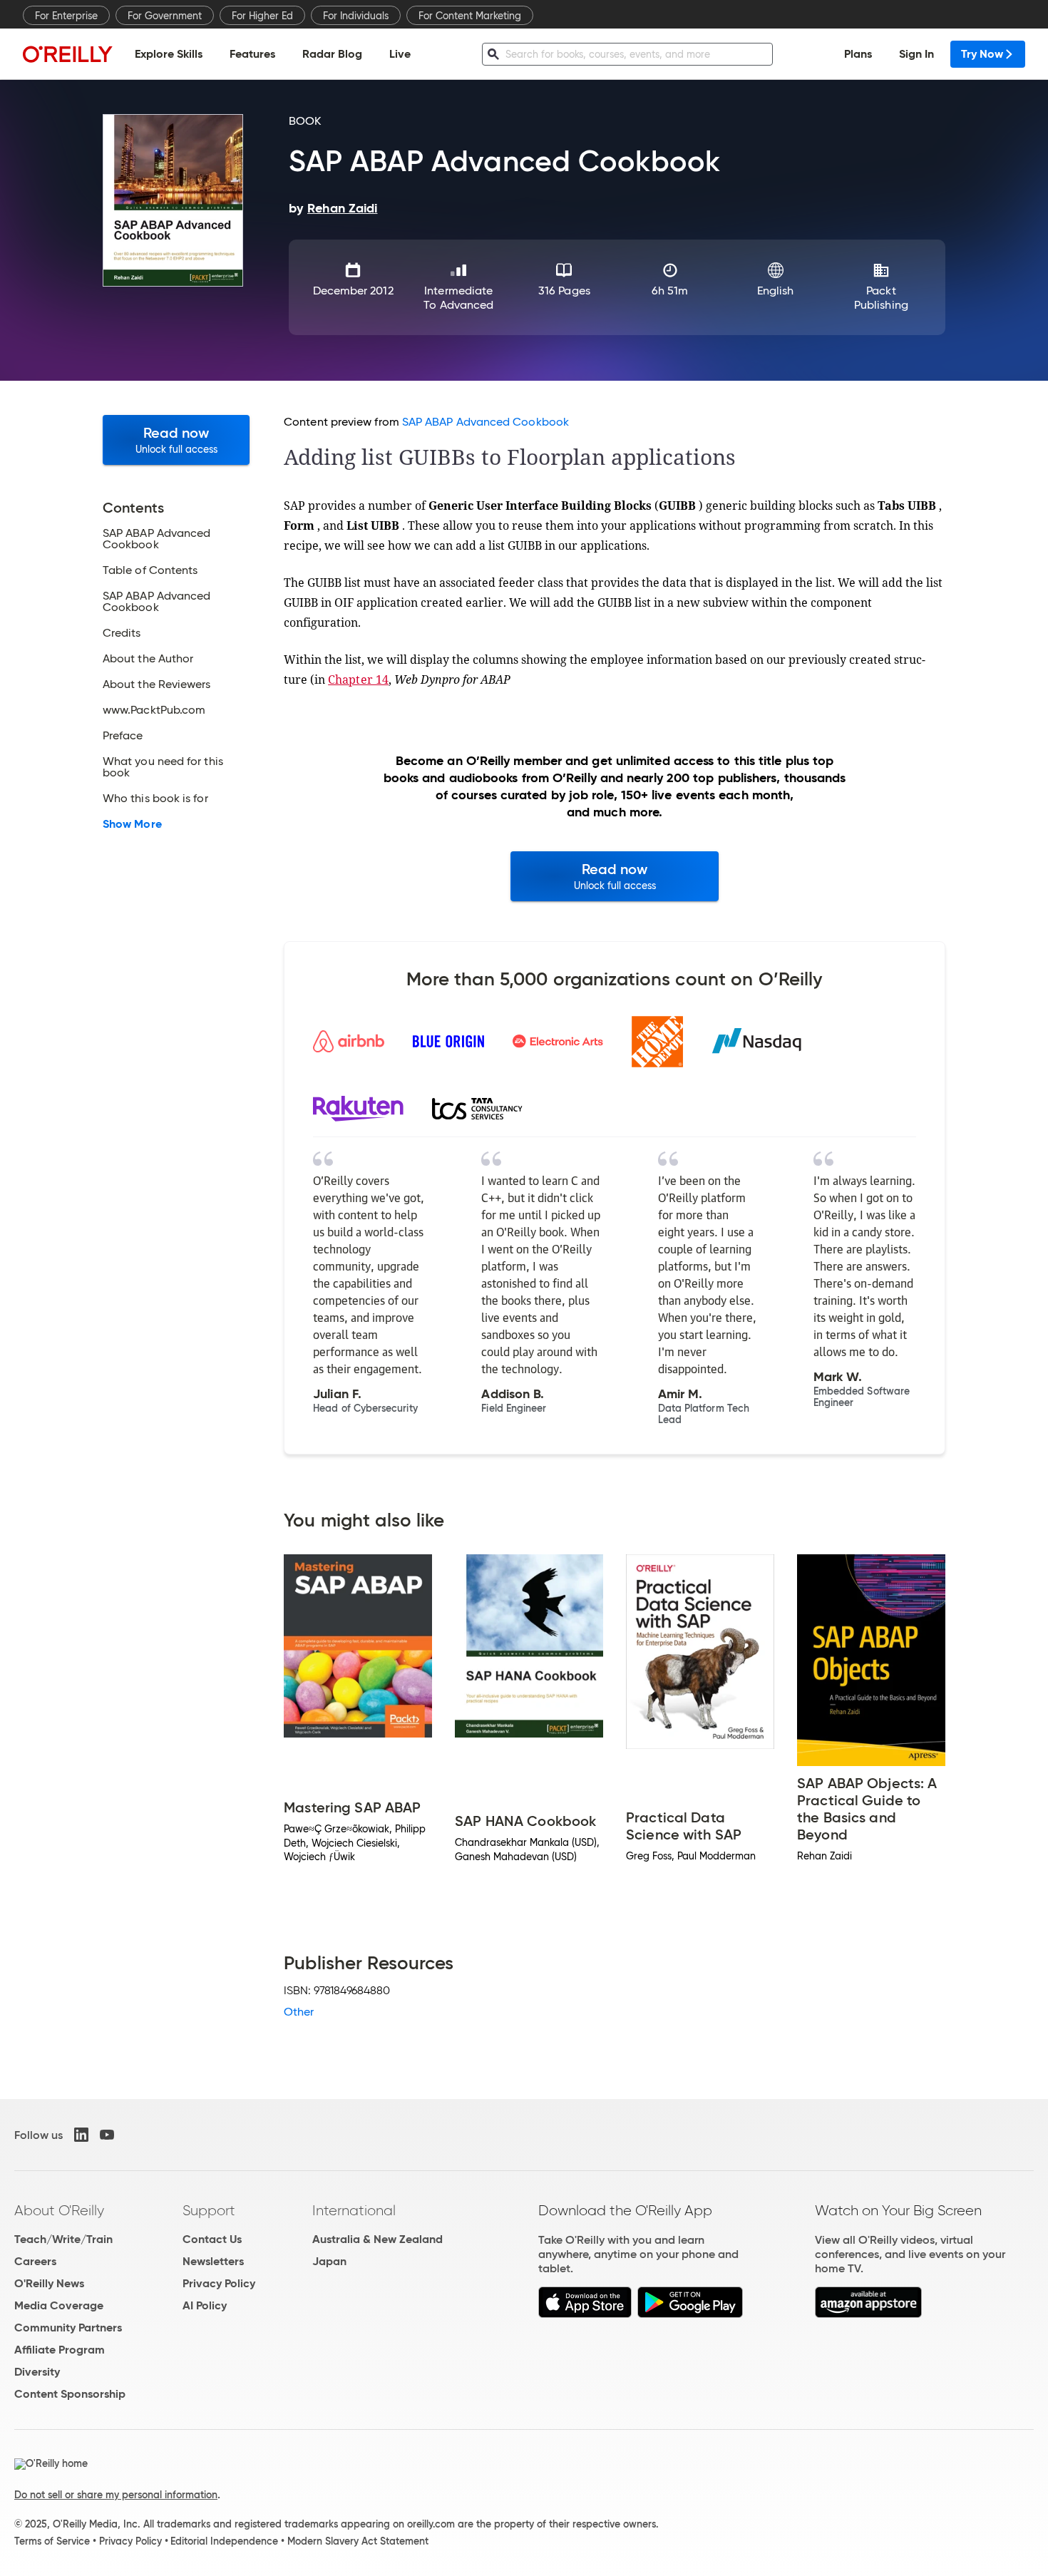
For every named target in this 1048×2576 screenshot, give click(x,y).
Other (299, 2012)
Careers (35, 2261)
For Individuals (356, 16)
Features (252, 54)
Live (400, 54)
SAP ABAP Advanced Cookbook (486, 422)
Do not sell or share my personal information (116, 2495)
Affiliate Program (60, 2350)
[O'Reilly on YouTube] (107, 2135)
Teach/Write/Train (63, 2239)
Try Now (982, 54)
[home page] (68, 54)
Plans (858, 54)
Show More (132, 824)
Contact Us (212, 2239)
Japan (329, 2261)
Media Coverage (59, 2305)
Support (209, 2210)
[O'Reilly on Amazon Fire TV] (869, 2314)
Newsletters (213, 2261)
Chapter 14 (358, 679)
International (354, 2210)
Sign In (916, 54)
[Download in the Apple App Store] (585, 2314)
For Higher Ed (262, 16)
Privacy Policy (219, 2283)
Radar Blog (332, 54)
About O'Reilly (59, 2210)
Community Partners (68, 2328)
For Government (165, 16)
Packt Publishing (881, 298)
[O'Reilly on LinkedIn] (81, 2135)
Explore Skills (169, 54)
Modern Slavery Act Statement (358, 2541)
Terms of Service (52, 2541)
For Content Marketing (470, 16)
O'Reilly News (49, 2283)
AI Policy (205, 2305)
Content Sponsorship (70, 2394)
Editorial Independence (224, 2541)
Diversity (37, 2372)
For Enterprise (66, 16)
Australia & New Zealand (377, 2239)
